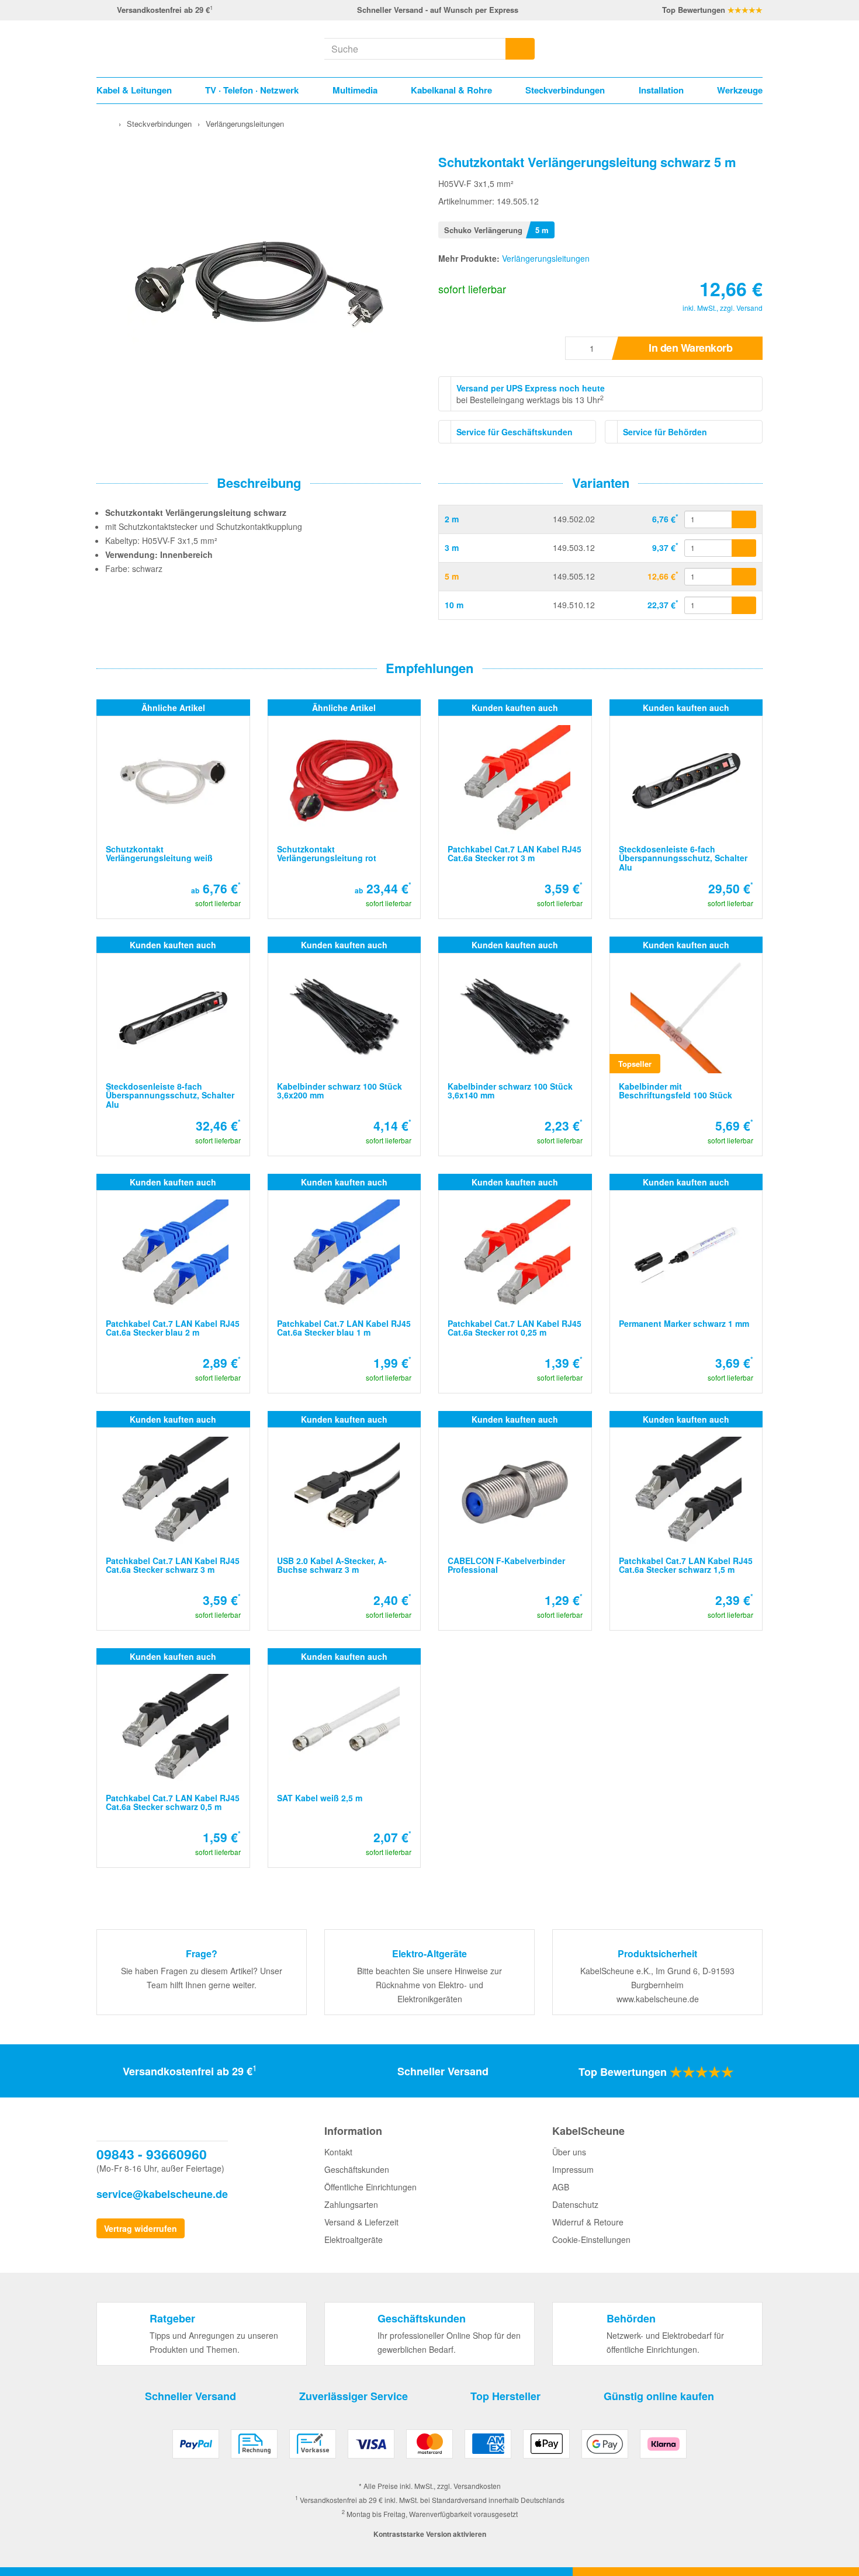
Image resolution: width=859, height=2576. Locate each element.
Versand (749, 308)
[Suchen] (520, 49)
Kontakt (338, 2152)
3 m (452, 547)
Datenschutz (575, 2204)
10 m (454, 605)
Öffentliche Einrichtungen (370, 2187)
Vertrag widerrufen (141, 2228)
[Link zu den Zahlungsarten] (430, 2448)
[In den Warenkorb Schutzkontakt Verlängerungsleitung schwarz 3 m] (744, 548)
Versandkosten (477, 2486)
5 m (452, 576)
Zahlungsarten (351, 2204)
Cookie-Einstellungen (591, 2239)
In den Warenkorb (690, 348)
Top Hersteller (505, 2396)
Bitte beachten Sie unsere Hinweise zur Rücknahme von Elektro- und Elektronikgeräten (430, 1985)
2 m (452, 519)
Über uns (569, 2152)
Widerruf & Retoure (588, 2222)
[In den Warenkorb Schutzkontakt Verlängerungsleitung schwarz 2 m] (744, 519)
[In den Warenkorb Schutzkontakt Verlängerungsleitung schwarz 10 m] (744, 605)
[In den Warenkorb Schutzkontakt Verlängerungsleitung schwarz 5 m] (744, 577)
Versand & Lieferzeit (361, 2222)
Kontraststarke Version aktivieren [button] (430, 2534)
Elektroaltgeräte (354, 2239)
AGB (561, 2187)
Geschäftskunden (357, 2169)
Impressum (573, 2169)
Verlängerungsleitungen (546, 258)
